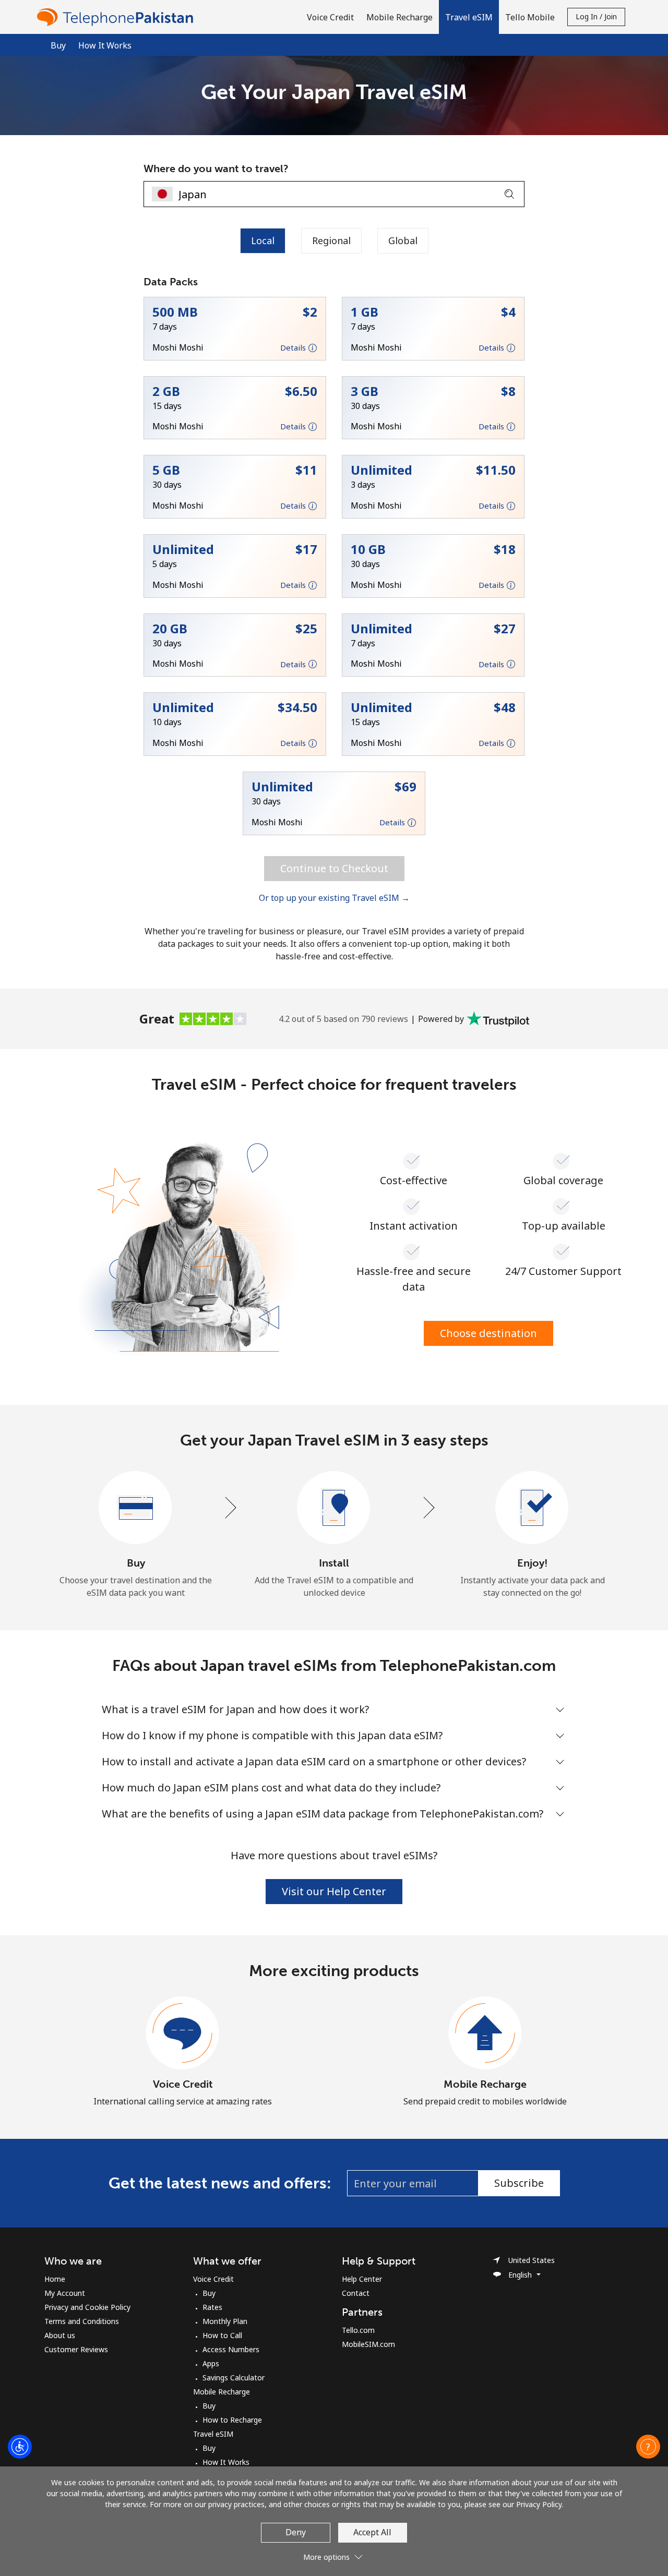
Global (403, 240)
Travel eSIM (213, 2434)
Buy (209, 2293)
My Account (65, 2293)
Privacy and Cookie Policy (87, 2307)
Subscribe (519, 2183)
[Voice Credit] (183, 2033)
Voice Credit (183, 2084)
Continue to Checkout (334, 868)
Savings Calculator (234, 2378)
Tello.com (358, 2330)
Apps (211, 2363)
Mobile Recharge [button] (399, 17)
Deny (296, 2532)
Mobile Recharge (485, 2084)
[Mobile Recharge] (485, 2033)
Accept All (372, 2532)
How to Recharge (232, 2420)
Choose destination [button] (488, 1333)
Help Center (362, 2279)
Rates (212, 2307)
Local (263, 240)
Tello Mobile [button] (530, 17)
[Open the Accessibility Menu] (20, 2447)
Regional (331, 240)
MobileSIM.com (368, 2344)
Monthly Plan (225, 2321)
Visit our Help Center (334, 1891)
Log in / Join (596, 16)
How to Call (222, 2335)
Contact (356, 2293)
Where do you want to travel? (216, 168)
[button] (469, 17)
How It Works (105, 45)
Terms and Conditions (82, 2321)
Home (55, 2279)
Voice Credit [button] (330, 17)
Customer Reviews (76, 2349)
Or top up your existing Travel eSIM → (334, 898)
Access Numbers (231, 2349)
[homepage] (117, 17)
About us (60, 2335)
